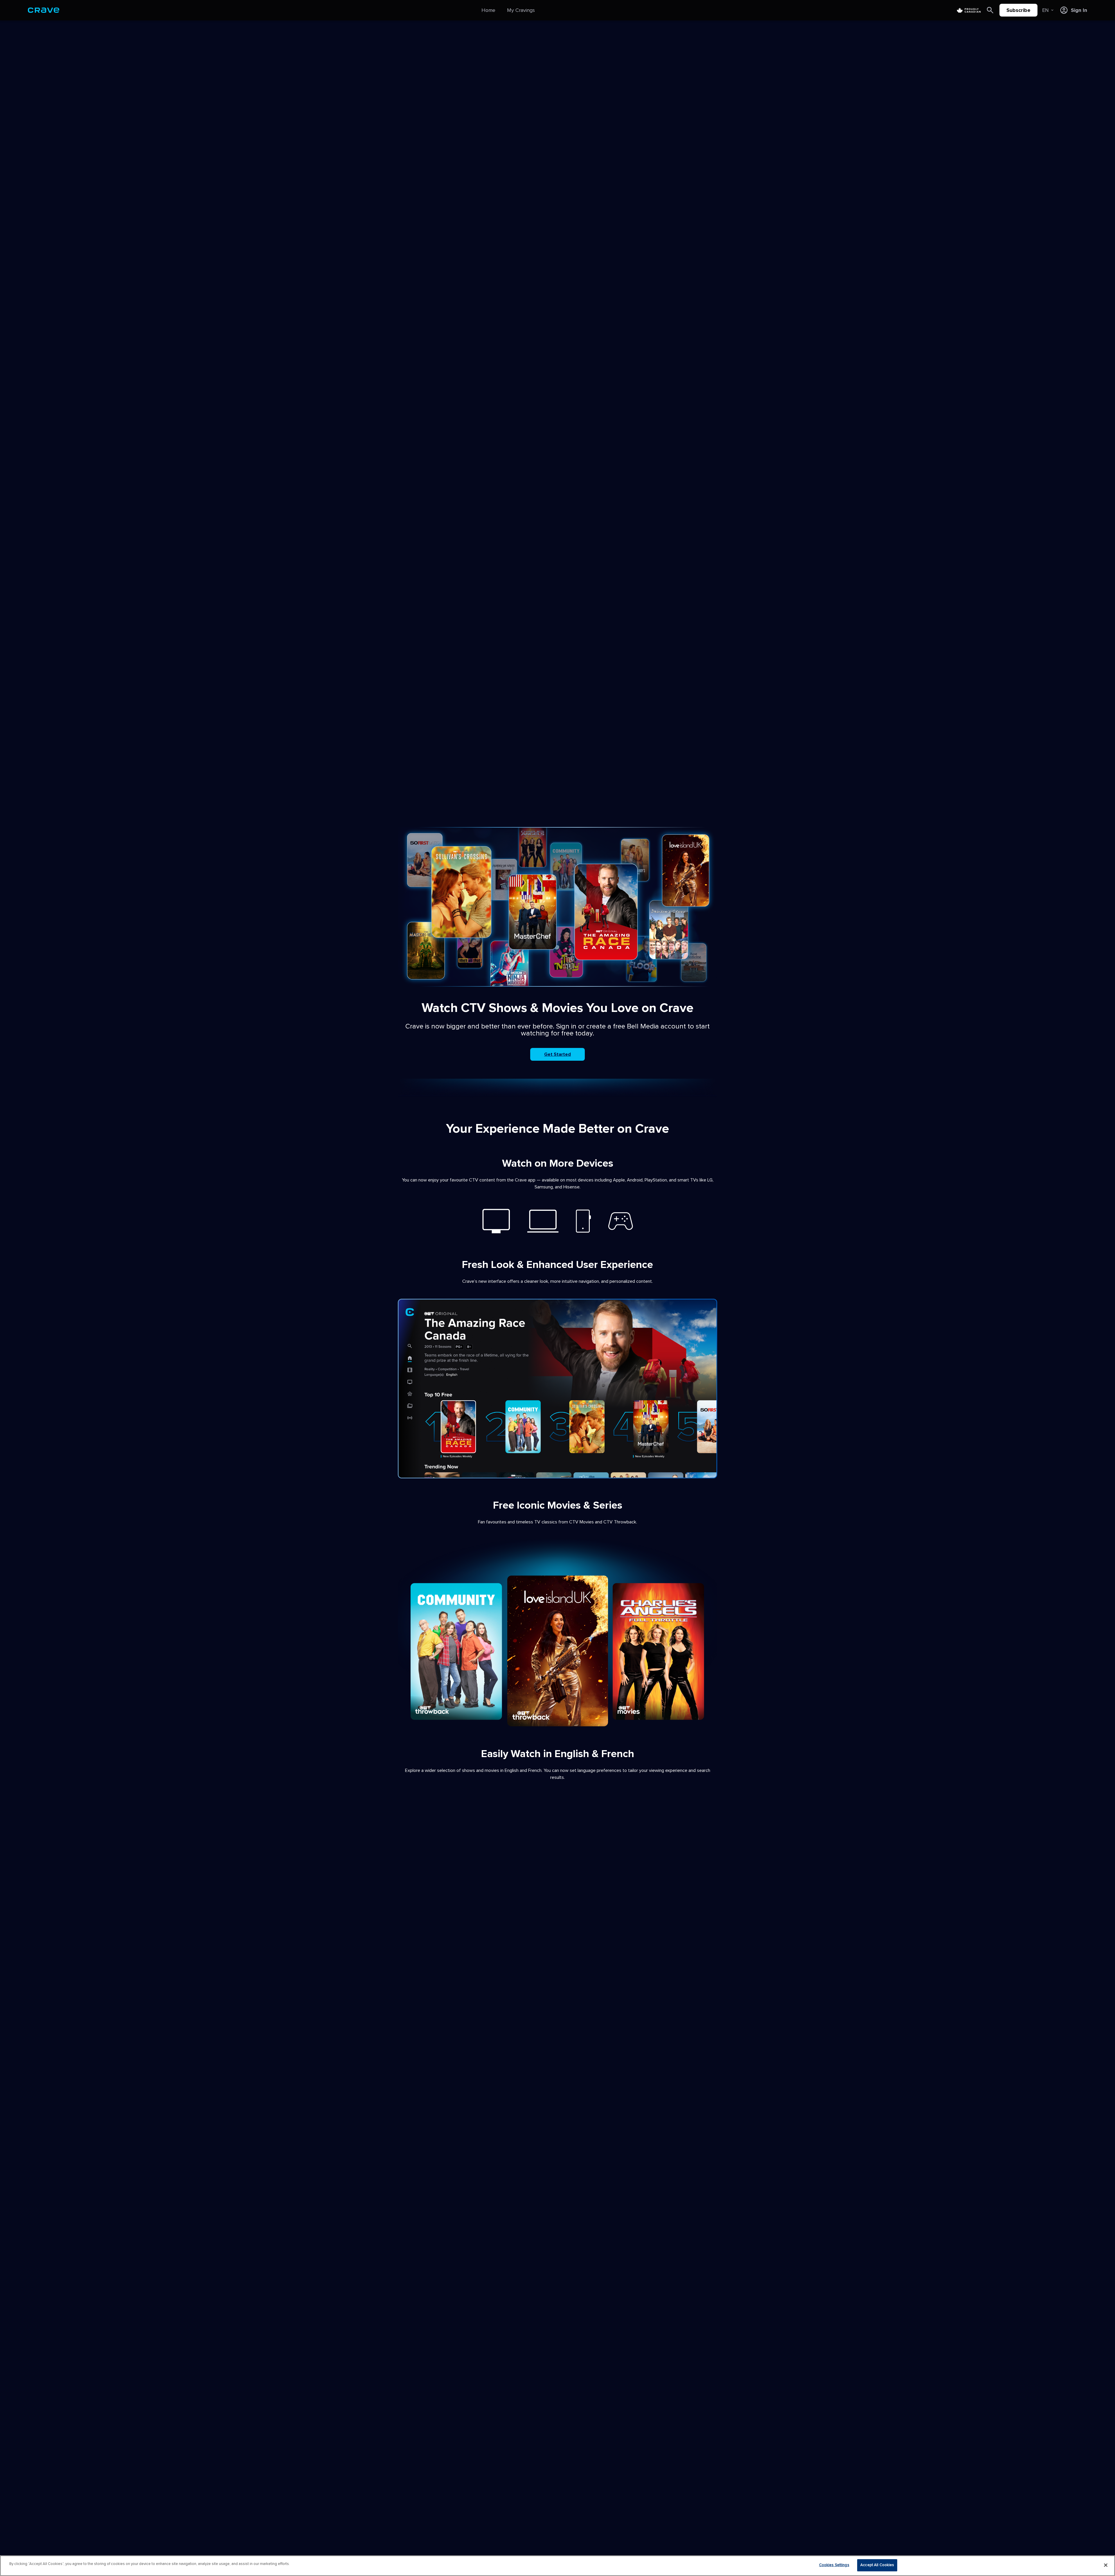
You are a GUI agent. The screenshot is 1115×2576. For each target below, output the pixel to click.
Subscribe (1018, 10)
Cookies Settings (834, 2565)
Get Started (557, 1054)
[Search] (990, 10)
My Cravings (521, 10)
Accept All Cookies (877, 2565)
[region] (557, 2566)
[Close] (1106, 2565)
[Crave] (44, 10)
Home (488, 10)
